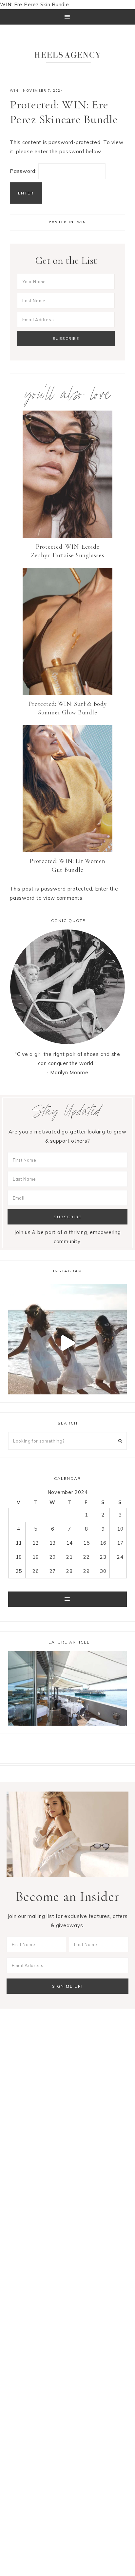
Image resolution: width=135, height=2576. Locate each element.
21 (69, 1557)
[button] (67, 17)
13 (53, 1543)
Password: (24, 171)
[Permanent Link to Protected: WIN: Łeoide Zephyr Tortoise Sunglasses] (67, 536)
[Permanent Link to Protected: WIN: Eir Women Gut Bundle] (67, 850)
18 (19, 1557)
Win (14, 91)
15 (87, 1543)
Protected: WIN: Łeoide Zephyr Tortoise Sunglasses (68, 551)
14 (69, 1543)
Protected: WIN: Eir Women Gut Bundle (67, 865)
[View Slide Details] (67, 1688)
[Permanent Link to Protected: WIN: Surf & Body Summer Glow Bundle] (67, 693)
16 (103, 1543)
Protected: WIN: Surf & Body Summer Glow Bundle (67, 708)
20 (53, 1557)
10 (120, 1529)
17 (120, 1543)
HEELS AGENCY (67, 55)
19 (36, 1557)
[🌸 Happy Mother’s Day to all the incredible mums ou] (67, 1343)
